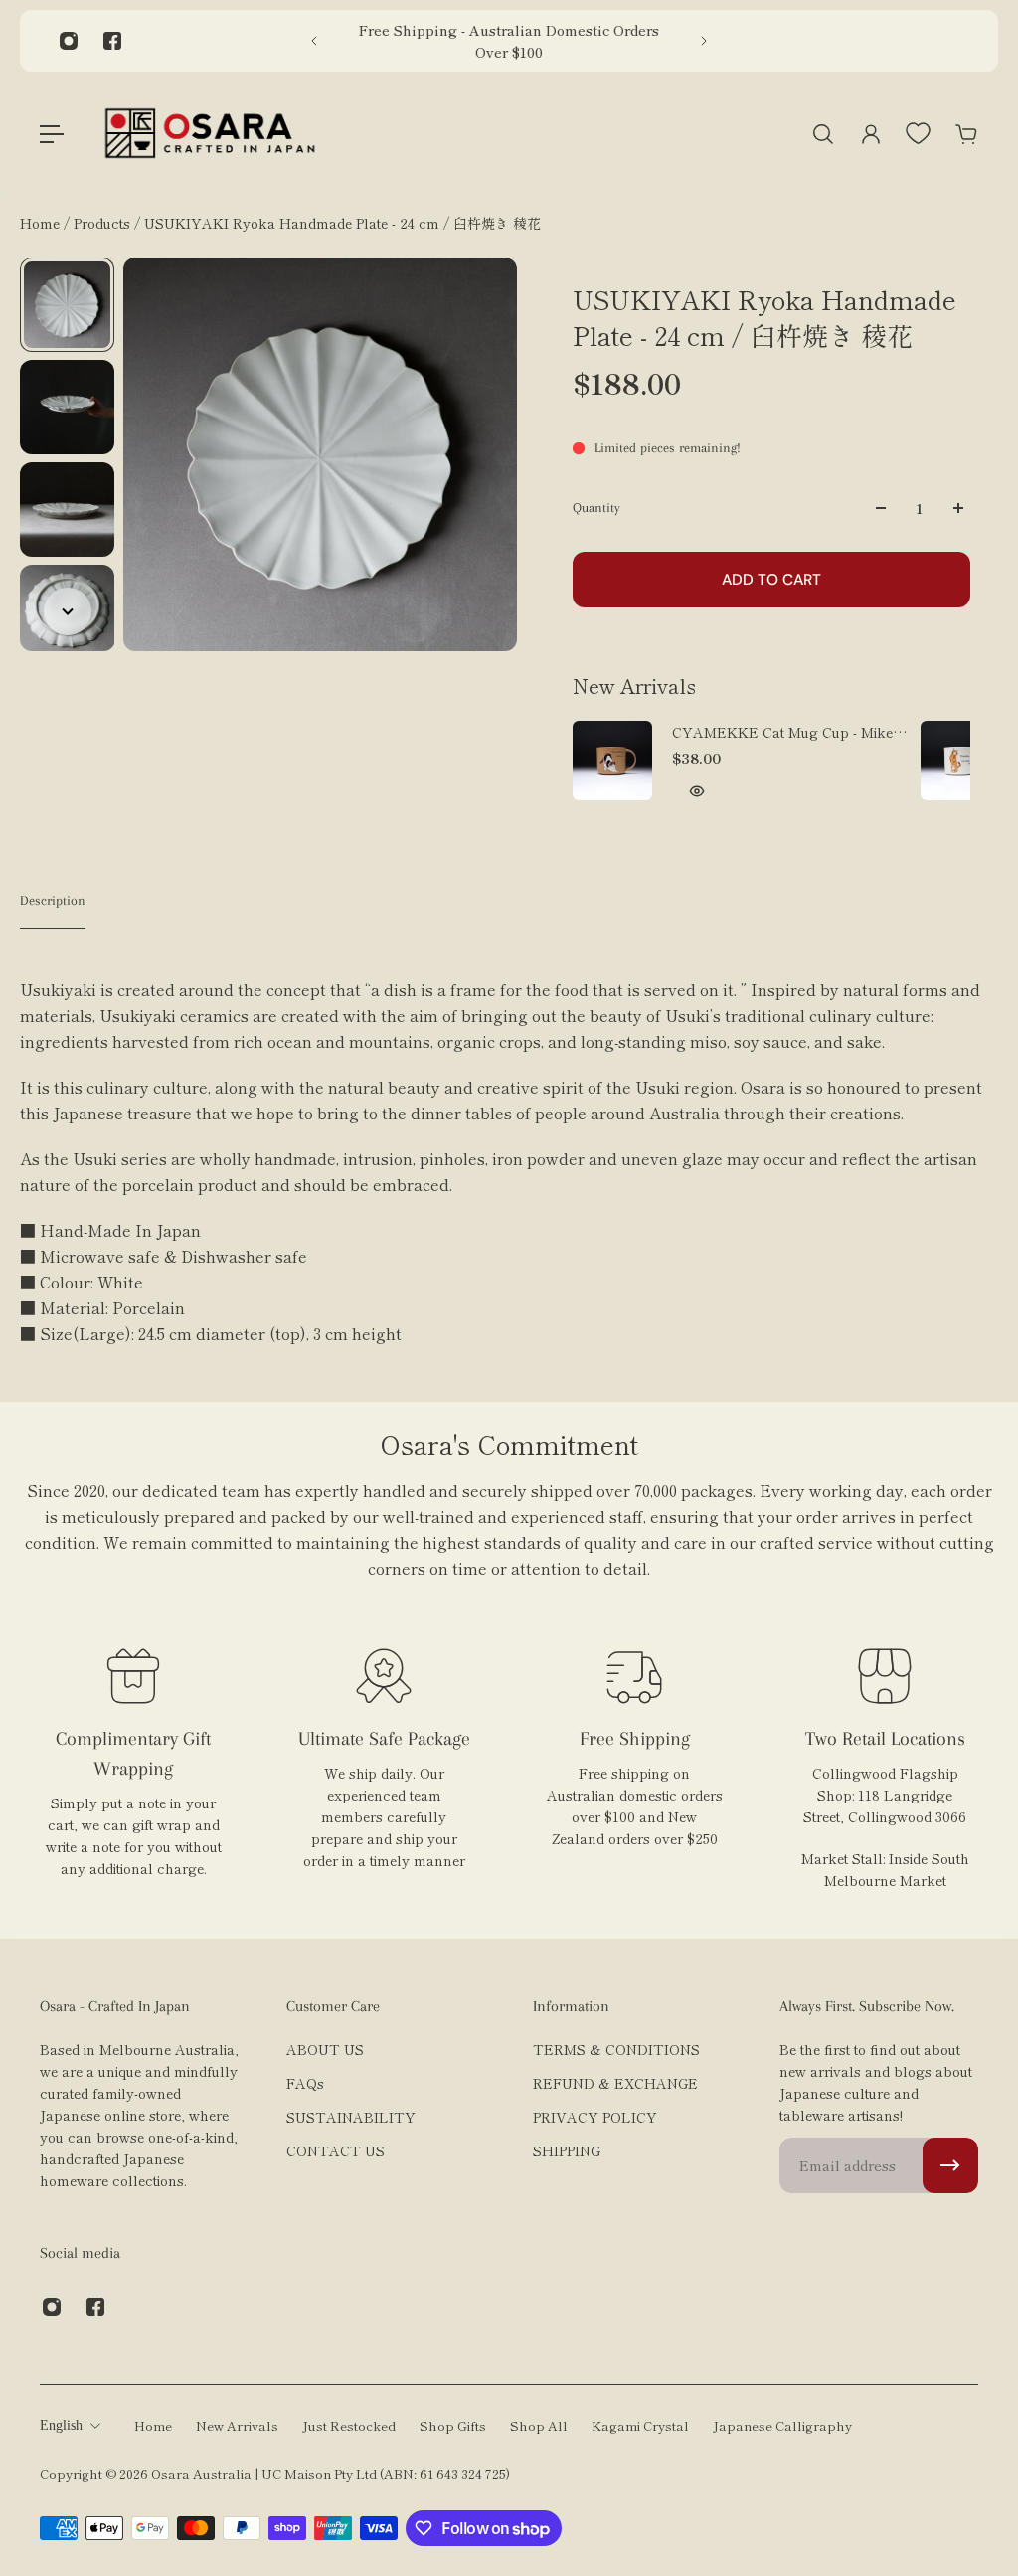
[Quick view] (697, 791)
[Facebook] (112, 41)
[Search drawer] (823, 134)
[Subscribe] (950, 2165)
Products (104, 223)
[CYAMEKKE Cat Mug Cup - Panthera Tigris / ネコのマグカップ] (960, 761)
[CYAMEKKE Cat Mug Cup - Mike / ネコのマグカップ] (612, 761)
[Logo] (210, 134)
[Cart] (966, 134)
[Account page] (871, 134)
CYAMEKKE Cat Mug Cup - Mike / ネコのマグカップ (787, 732)
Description (53, 900)
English (61, 2425)
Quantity (596, 508)
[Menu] (52, 134)
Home (42, 223)
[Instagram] (69, 41)
